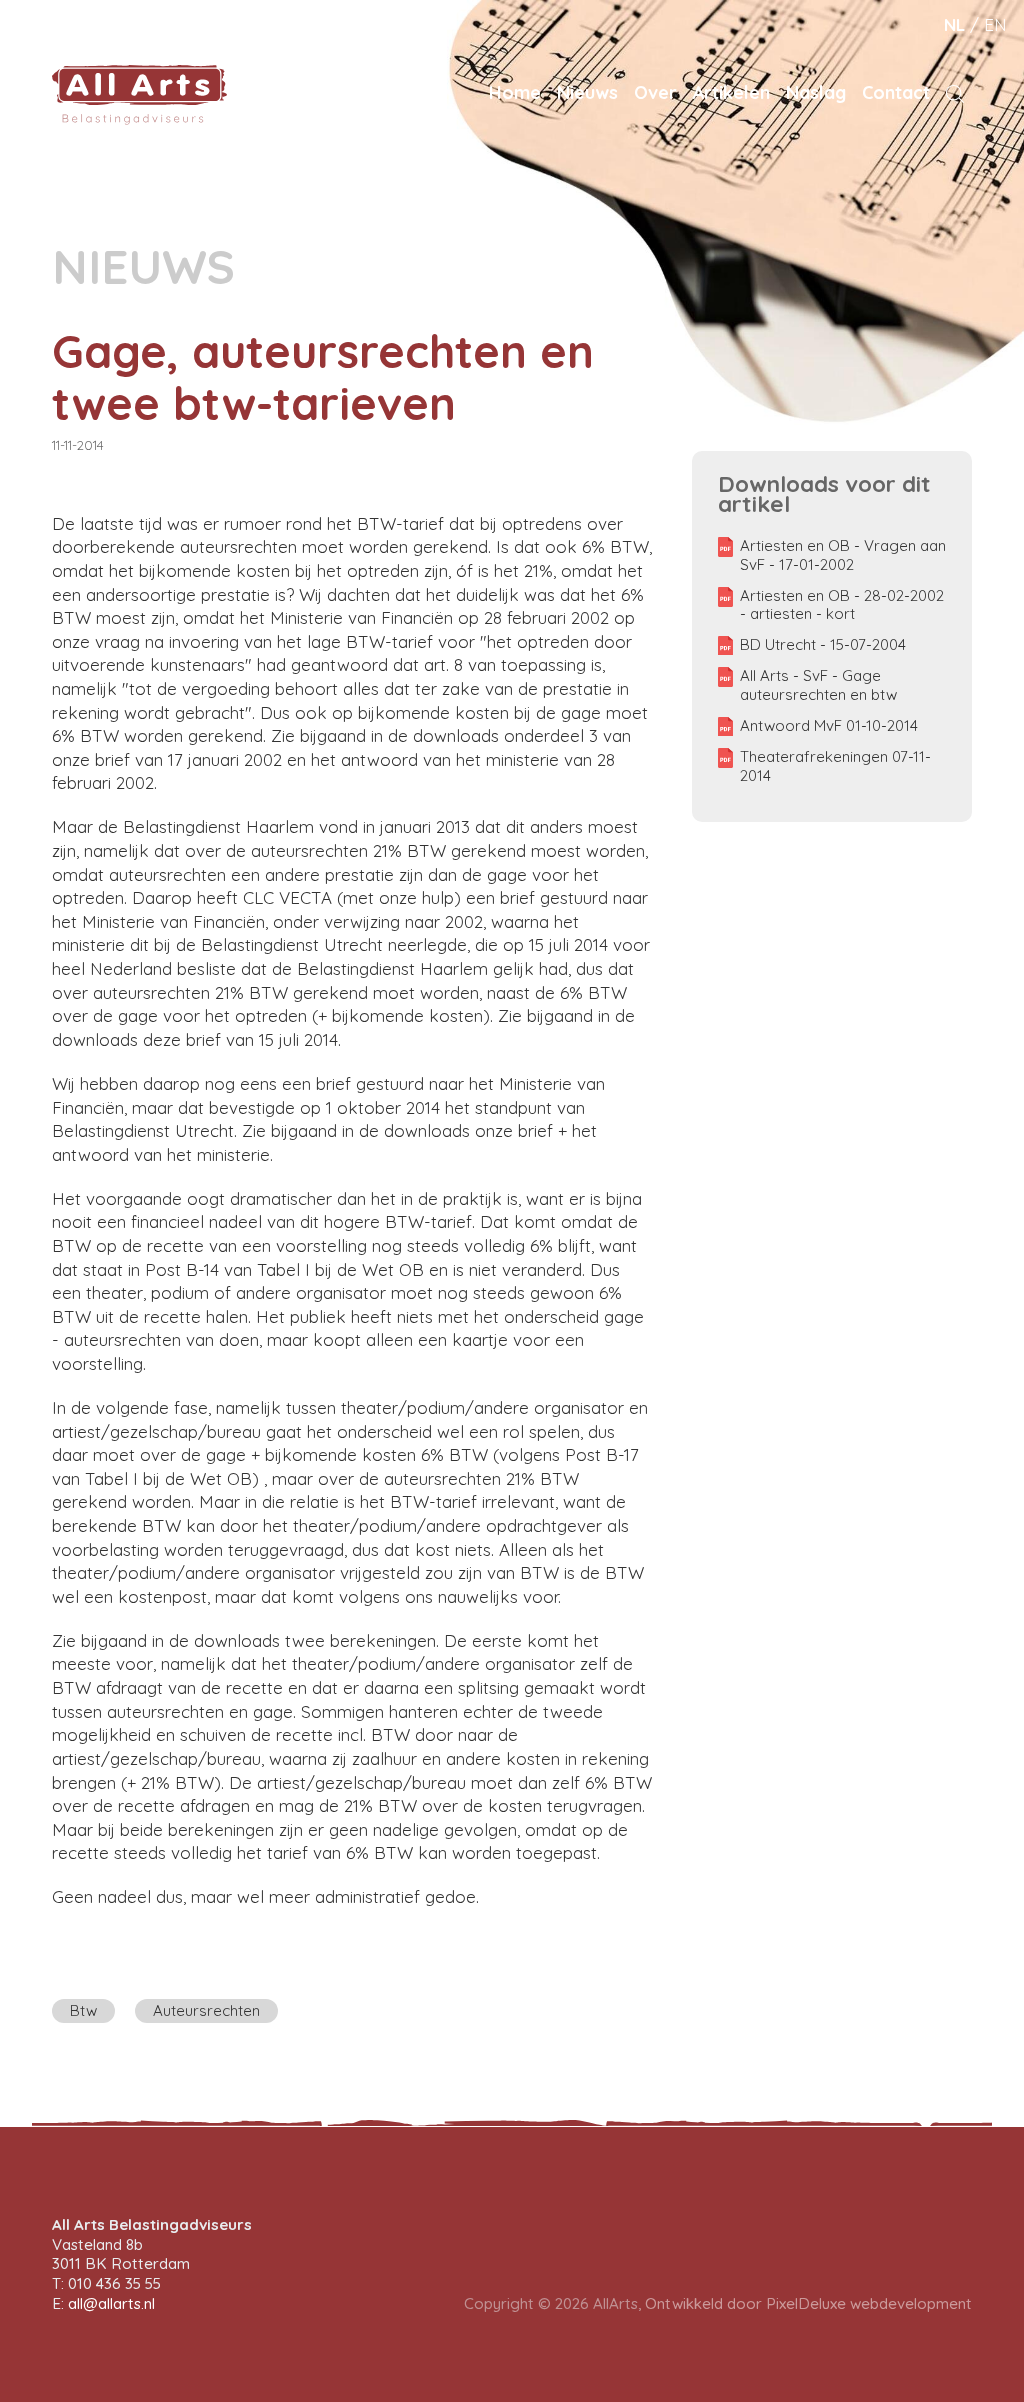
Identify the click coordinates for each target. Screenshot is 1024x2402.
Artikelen (731, 92)
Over (655, 92)
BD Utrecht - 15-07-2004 (823, 645)
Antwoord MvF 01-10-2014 (829, 726)
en (995, 24)
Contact (896, 92)
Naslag (816, 92)
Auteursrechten (206, 2010)
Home (515, 92)
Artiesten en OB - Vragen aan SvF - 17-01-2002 (843, 555)
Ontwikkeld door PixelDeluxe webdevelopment (808, 2303)
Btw (83, 2010)
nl (954, 24)
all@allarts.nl (111, 2303)
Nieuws (587, 92)
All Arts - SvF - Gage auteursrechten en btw (818, 685)
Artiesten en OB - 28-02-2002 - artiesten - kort (842, 605)
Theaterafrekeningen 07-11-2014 (835, 766)
